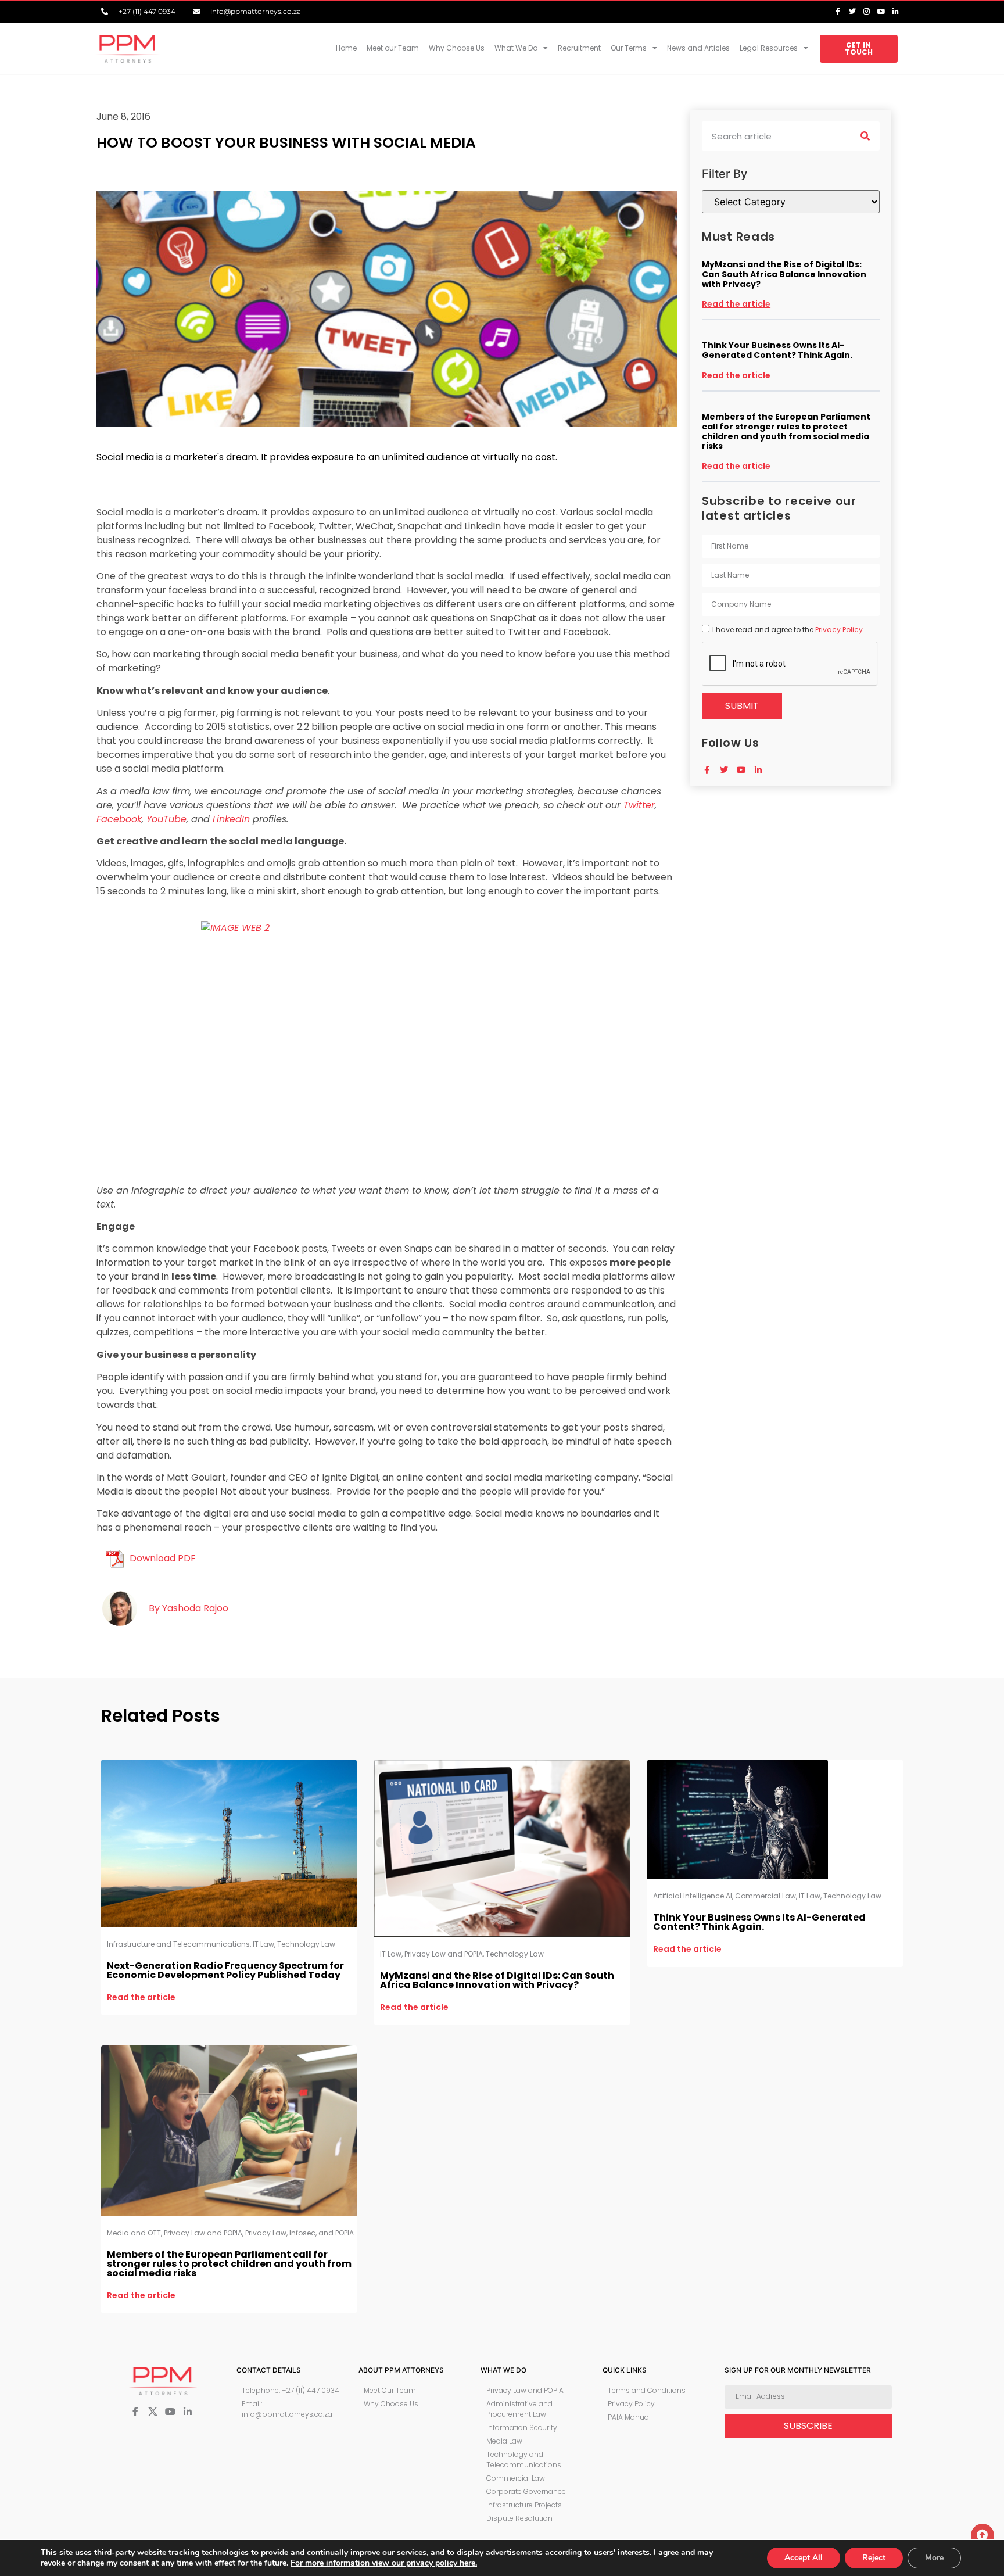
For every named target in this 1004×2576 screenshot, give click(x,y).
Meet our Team (393, 48)
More (934, 2558)
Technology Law (306, 1944)
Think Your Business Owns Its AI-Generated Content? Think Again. (777, 350)
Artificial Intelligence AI (693, 1896)
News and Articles (698, 48)
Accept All (804, 2558)
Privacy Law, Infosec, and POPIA (300, 2233)
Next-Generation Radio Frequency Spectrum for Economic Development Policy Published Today (225, 1970)
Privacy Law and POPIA (444, 1954)
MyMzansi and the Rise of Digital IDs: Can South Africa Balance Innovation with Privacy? (784, 274)
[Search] (865, 136)
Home (346, 48)
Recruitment (579, 48)
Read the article (736, 304)
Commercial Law (765, 1896)
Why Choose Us (457, 48)
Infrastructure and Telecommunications (178, 1944)
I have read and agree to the (788, 630)
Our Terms (629, 48)
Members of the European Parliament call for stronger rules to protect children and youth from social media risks (786, 431)
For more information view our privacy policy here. (384, 2563)
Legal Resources (769, 48)
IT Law (263, 1944)
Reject (874, 2558)
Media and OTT (134, 2233)
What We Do (516, 48)
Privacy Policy (839, 630)
